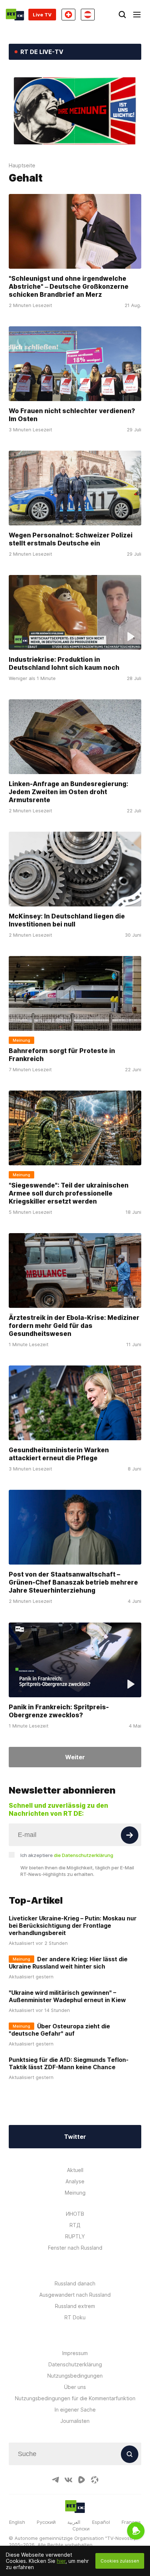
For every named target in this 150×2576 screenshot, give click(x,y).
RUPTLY (75, 2236)
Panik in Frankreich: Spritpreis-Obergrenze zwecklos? (59, 1711)
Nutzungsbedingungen (75, 2376)
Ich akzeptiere (67, 1855)
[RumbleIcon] (82, 2480)
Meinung (75, 2193)
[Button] (130, 1835)
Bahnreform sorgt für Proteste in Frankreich (62, 1055)
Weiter (75, 1757)
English (17, 2522)
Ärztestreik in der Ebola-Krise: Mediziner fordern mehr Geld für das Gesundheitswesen (74, 1326)
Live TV (42, 15)
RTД (75, 2225)
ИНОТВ (75, 2214)
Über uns (75, 2387)
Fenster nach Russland (75, 2248)
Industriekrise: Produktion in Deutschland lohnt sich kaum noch (64, 663)
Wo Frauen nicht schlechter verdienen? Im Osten (72, 414)
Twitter (75, 2137)
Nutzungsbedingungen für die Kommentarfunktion (75, 2398)
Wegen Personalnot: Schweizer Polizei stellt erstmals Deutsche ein (71, 539)
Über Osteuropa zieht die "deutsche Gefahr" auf (59, 2030)
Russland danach (75, 2283)
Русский (46, 2522)
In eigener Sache (75, 2410)
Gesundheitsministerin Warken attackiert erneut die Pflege (59, 1454)
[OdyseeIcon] (95, 2480)
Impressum (75, 2353)
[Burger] (137, 15)
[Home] (15, 15)
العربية (74, 2522)
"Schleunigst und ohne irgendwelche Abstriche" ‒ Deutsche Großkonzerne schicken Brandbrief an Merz (69, 286)
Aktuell (75, 2170)
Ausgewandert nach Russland (75, 2295)
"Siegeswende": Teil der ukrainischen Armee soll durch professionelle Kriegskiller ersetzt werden (69, 1193)
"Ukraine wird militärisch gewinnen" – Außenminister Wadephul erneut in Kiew (67, 1996)
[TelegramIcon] (55, 2480)
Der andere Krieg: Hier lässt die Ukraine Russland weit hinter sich (68, 1963)
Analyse (75, 2181)
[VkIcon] (68, 2480)
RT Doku (75, 2317)
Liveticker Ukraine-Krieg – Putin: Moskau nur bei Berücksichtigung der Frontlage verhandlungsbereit (73, 1926)
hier (61, 2561)
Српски (81, 2529)
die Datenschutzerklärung (84, 1855)
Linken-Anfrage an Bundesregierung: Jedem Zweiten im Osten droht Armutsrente (68, 792)
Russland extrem (75, 2306)
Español (101, 2522)
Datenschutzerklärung (75, 2364)
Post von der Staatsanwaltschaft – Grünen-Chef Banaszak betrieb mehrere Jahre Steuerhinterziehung (73, 1582)
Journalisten (75, 2421)
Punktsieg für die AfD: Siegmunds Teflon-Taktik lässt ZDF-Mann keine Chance (69, 2063)
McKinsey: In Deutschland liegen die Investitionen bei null (67, 920)
